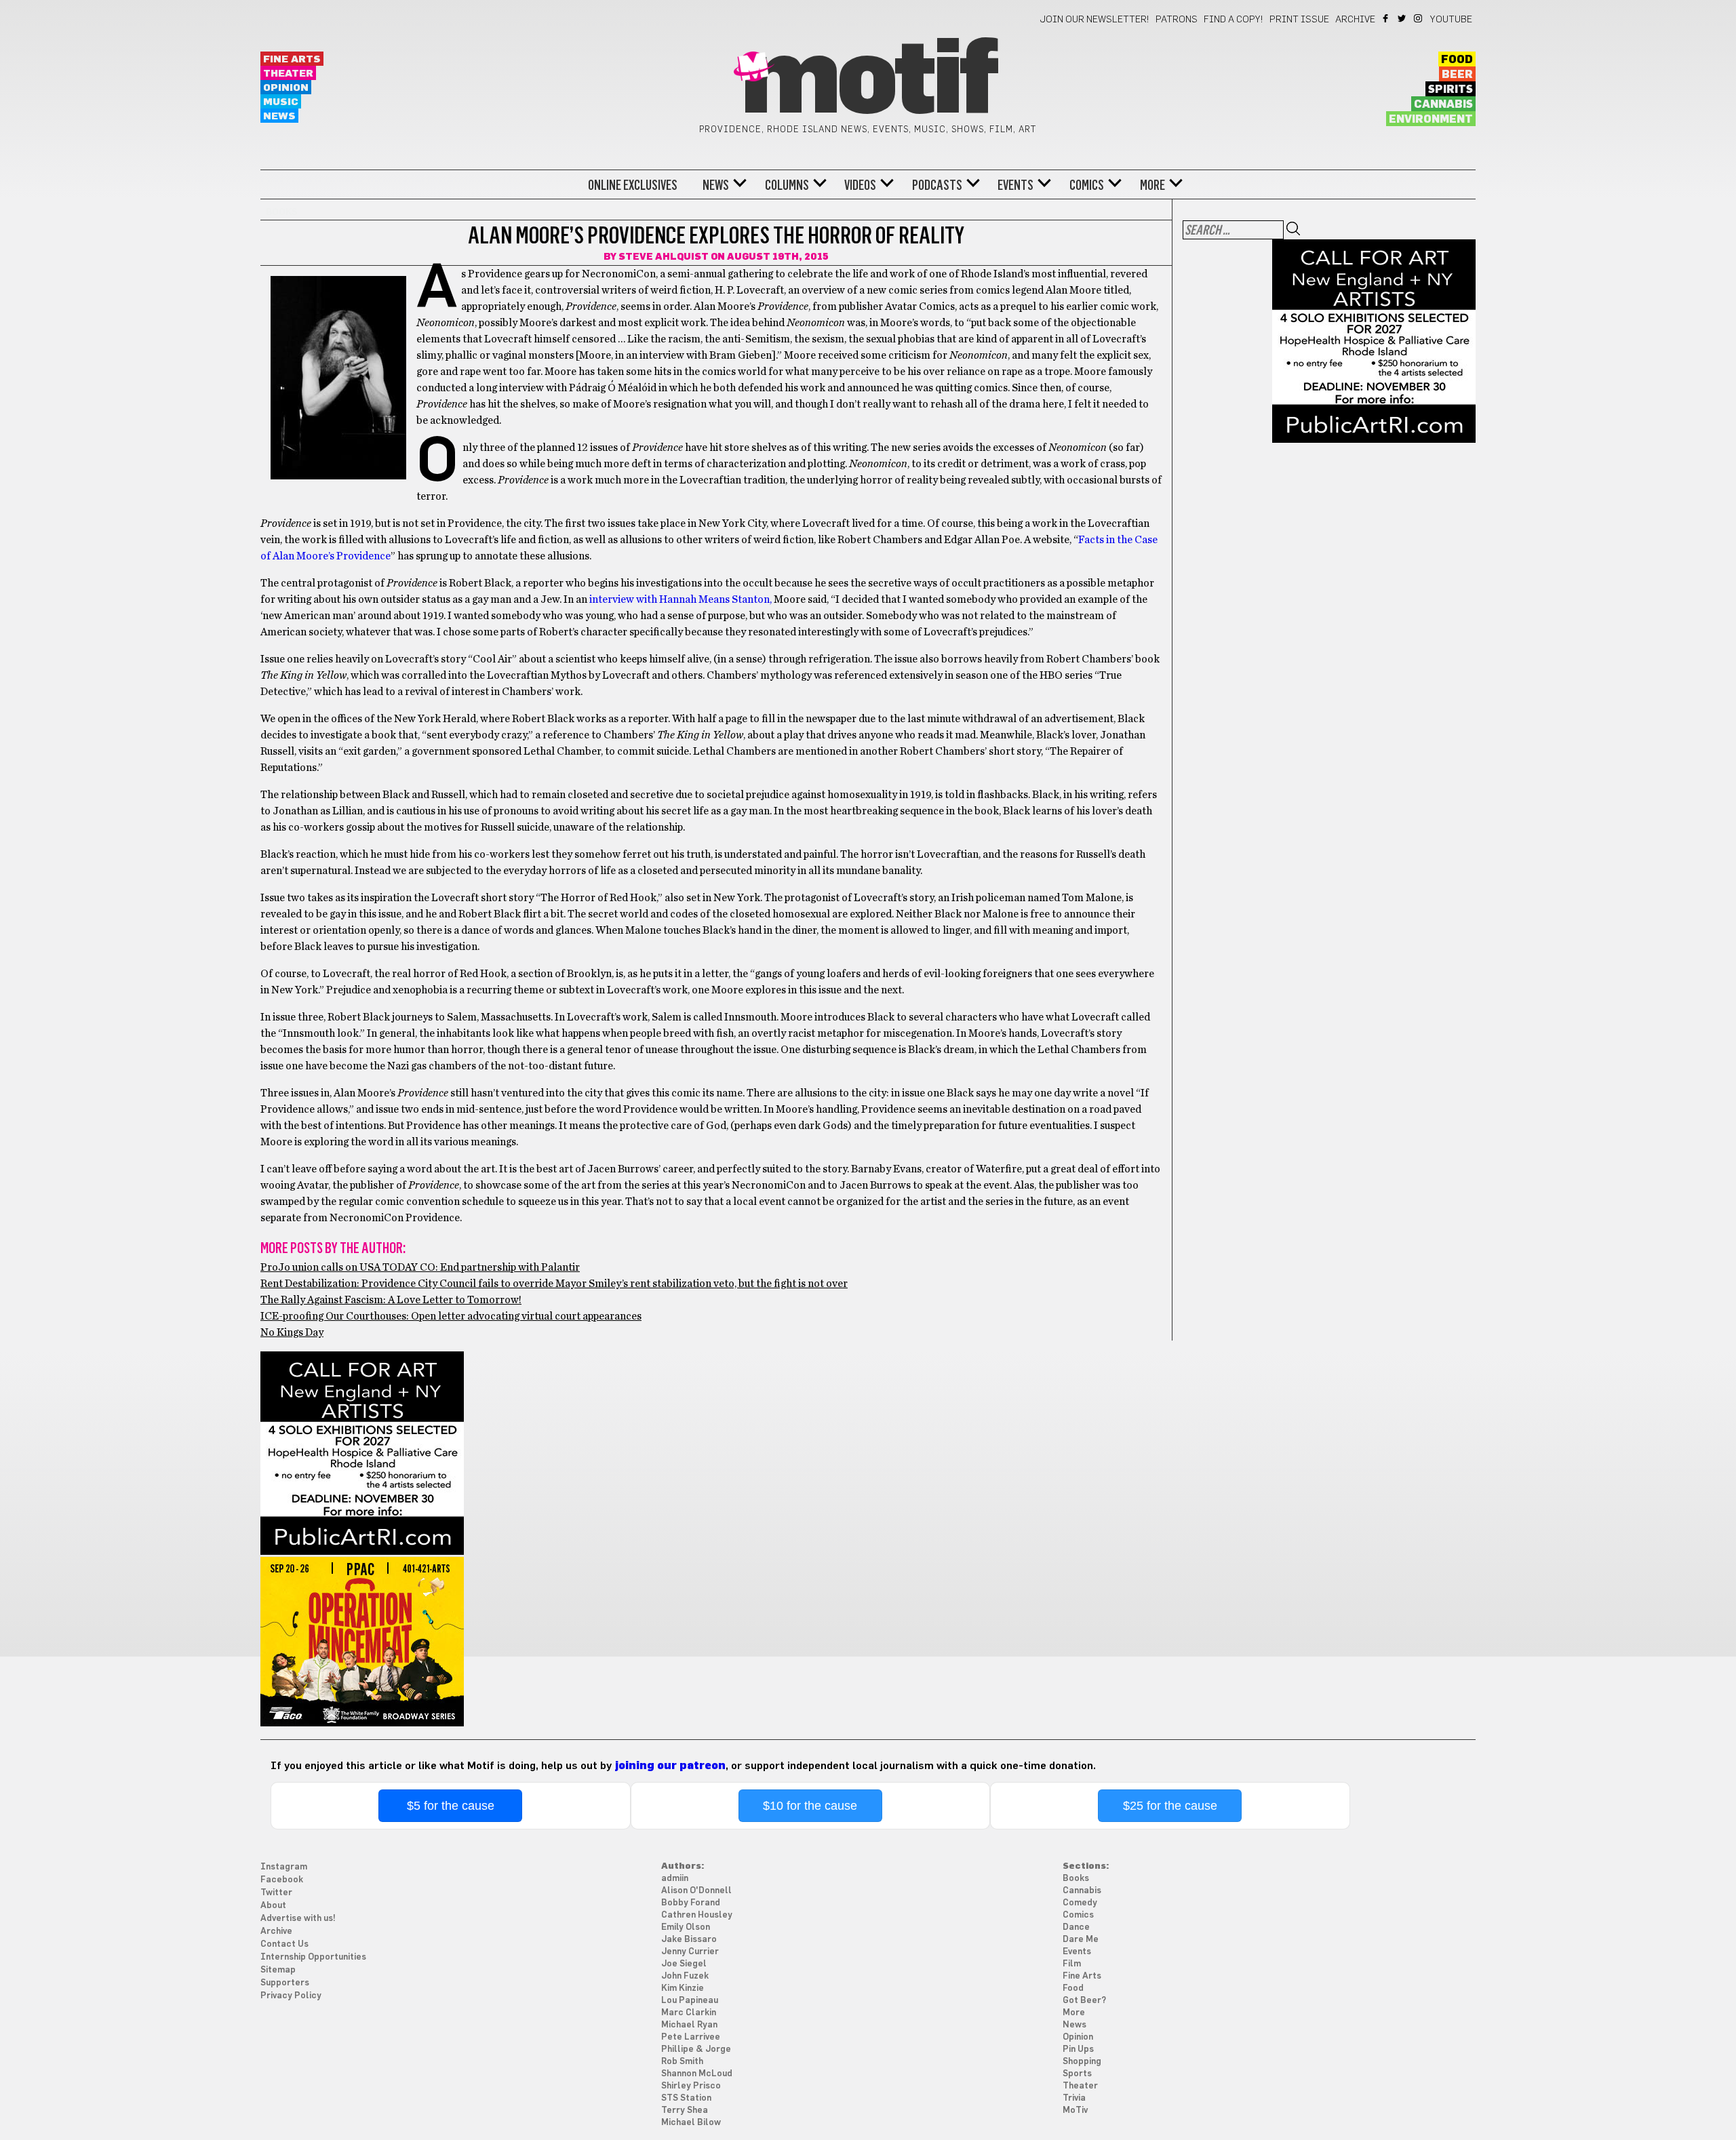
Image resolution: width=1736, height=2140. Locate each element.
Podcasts (937, 185)
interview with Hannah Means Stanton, (680, 599)
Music (281, 102)
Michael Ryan (689, 2025)
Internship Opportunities (313, 1957)
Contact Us (284, 1944)
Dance (1076, 1927)
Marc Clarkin (689, 2013)
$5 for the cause (451, 1806)
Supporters (285, 1983)
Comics (1087, 185)
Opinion (286, 88)
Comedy (1080, 1903)
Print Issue (1299, 20)
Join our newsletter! (1094, 20)
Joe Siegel (684, 1964)
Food (1457, 60)
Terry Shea (685, 2111)
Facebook (1386, 18)
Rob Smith (682, 2062)
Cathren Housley (697, 1915)
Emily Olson (686, 1927)
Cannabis (1443, 104)
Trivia (1074, 2098)
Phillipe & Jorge (696, 2049)
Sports (1077, 2074)
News (279, 116)
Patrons (1177, 20)
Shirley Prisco (691, 2086)
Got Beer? (1084, 2001)
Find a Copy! (1234, 20)
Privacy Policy (291, 1996)
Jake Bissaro (689, 1940)
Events (1015, 185)
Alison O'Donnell (696, 1891)
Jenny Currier (690, 1952)
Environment (1431, 119)
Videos (860, 185)
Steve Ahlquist (664, 257)
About (273, 1906)
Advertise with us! (298, 1919)
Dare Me (1081, 1940)
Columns (787, 185)
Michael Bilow (691, 2123)
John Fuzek (685, 1976)
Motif (868, 81)
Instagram (1419, 18)
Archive (1355, 20)
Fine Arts (292, 59)
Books (1076, 1879)
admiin (675, 1879)
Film (1072, 1964)
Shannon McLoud (697, 2074)
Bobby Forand (691, 1903)
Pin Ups (1078, 2049)
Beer (1457, 75)
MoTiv (1075, 2111)
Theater (288, 74)
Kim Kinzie (683, 1988)
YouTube (1451, 20)
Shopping (1082, 2062)
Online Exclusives (633, 185)
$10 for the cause (810, 1806)
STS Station (686, 2098)
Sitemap (278, 1970)
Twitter (1403, 18)
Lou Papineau (690, 2001)
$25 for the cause (1170, 1806)
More (1152, 185)
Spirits (1451, 90)
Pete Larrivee (691, 2037)
